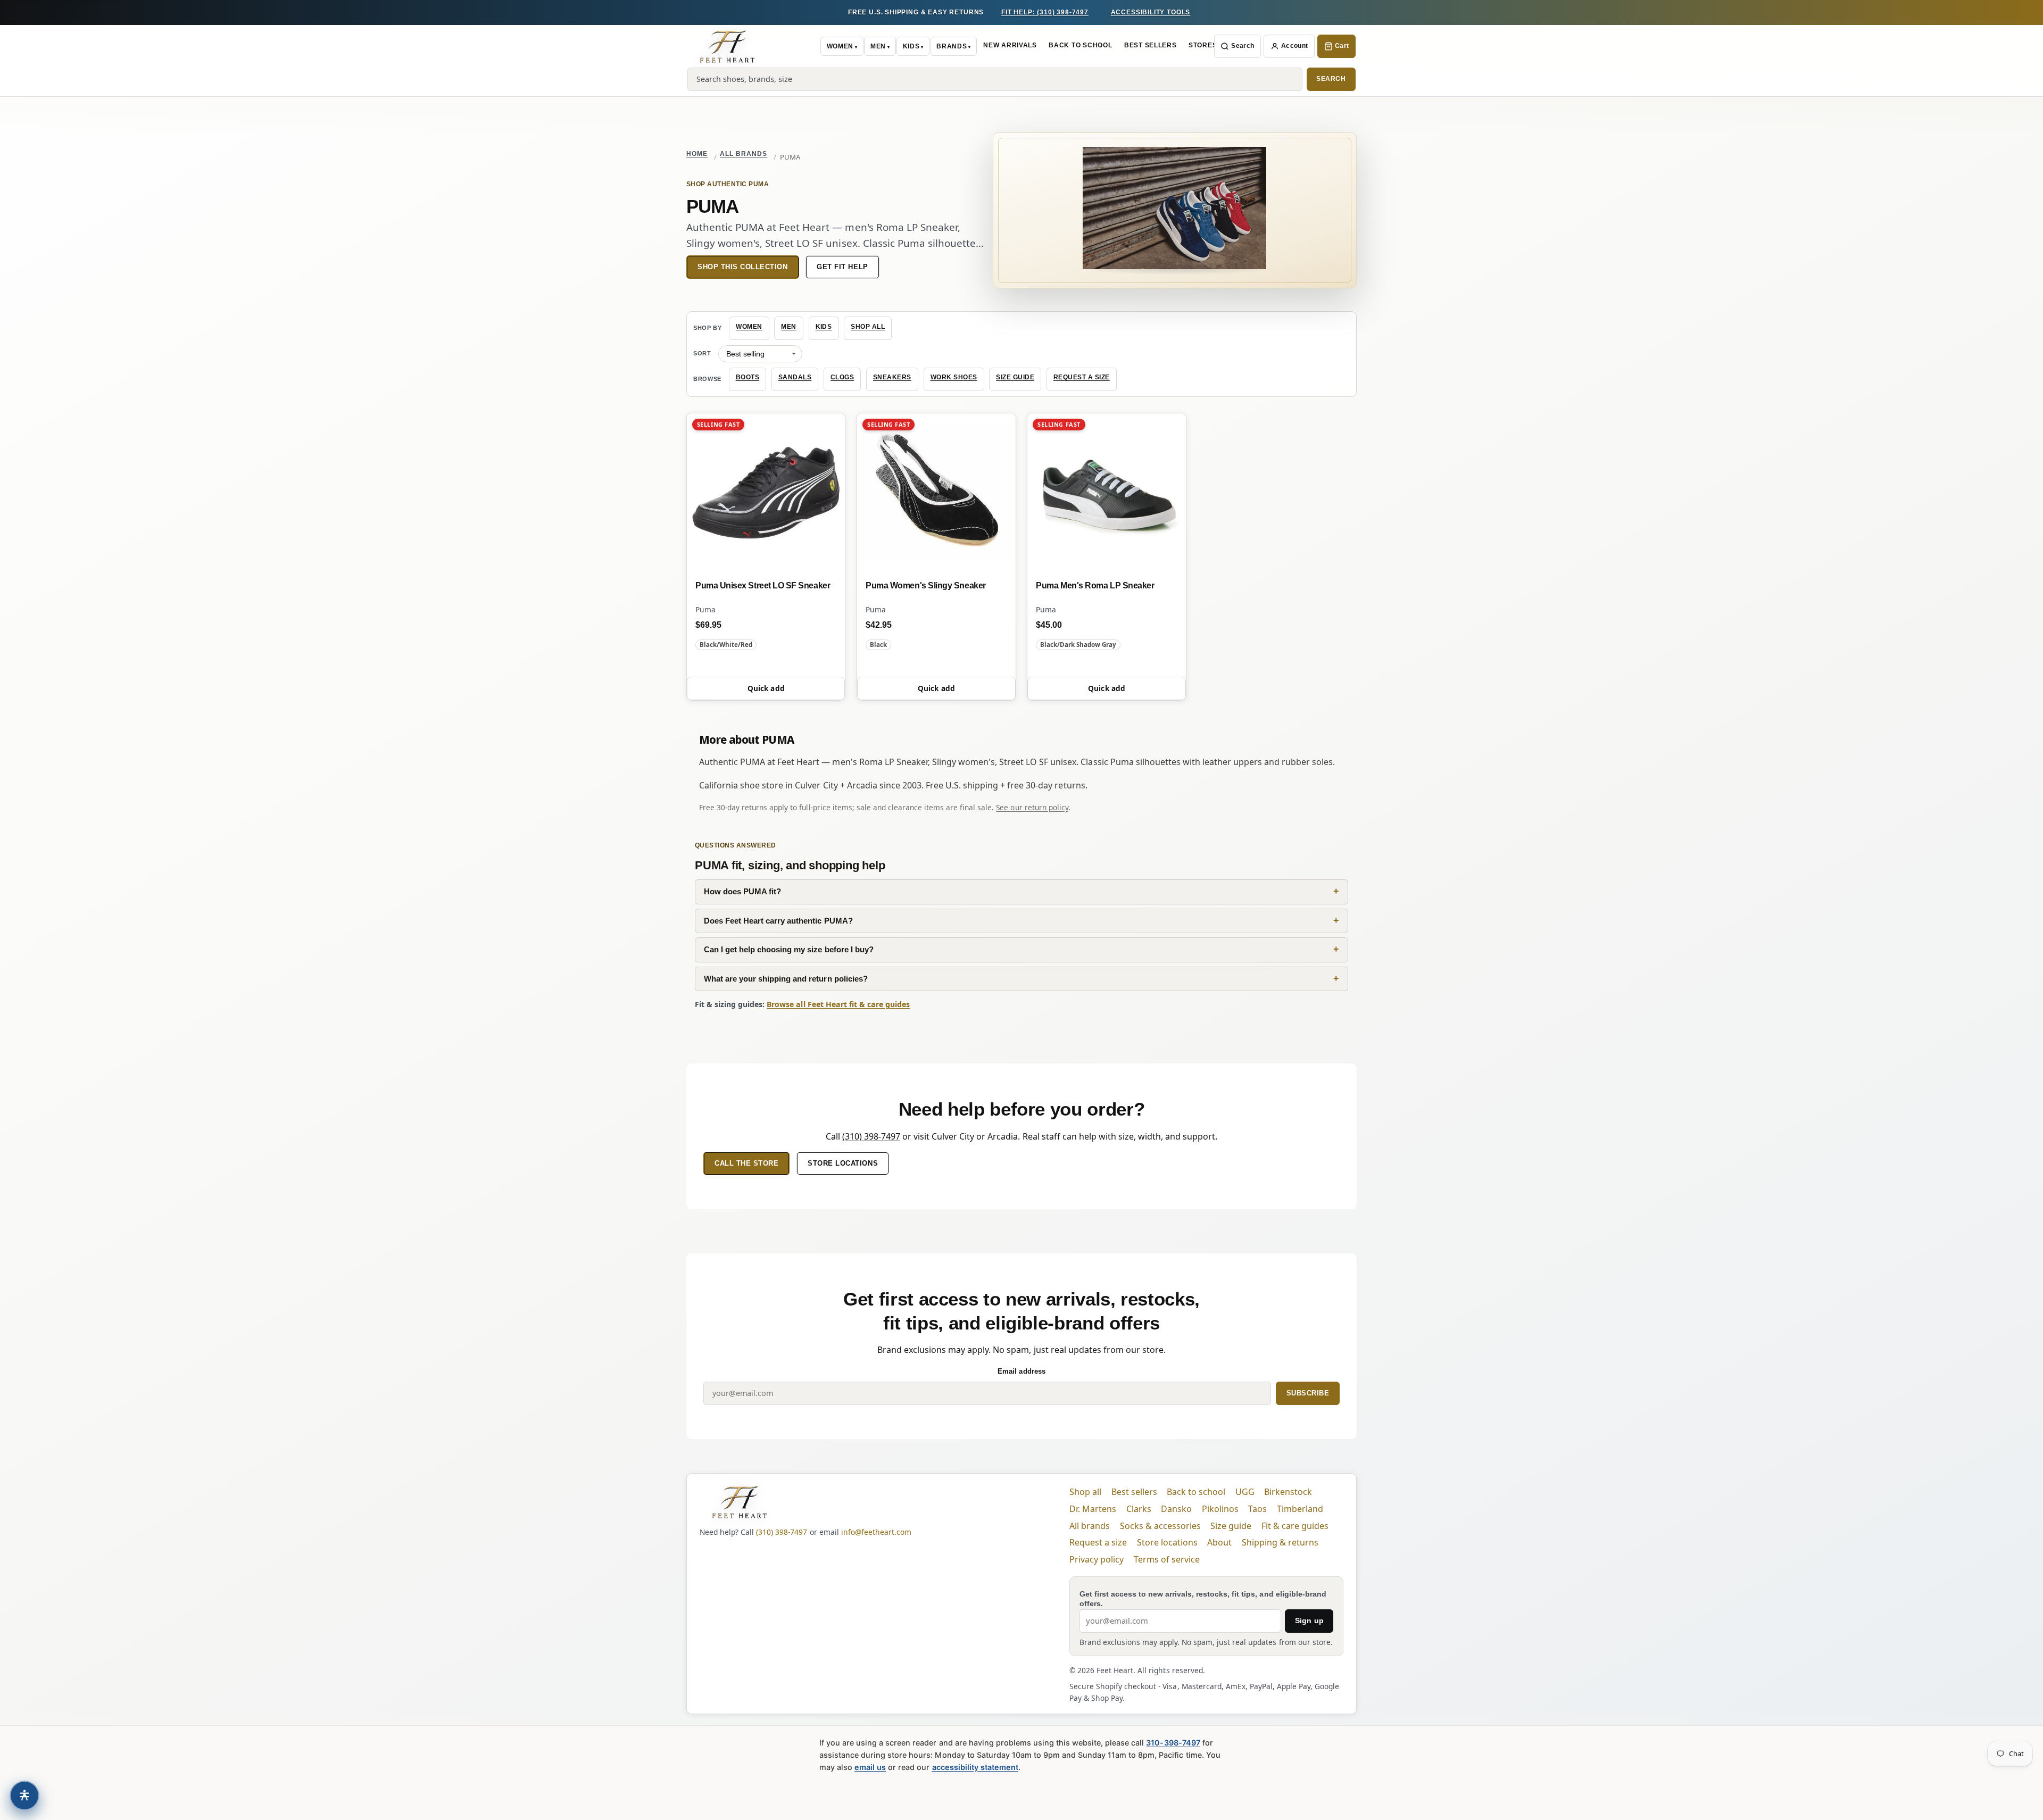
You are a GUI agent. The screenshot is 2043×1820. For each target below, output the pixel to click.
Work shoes (954, 377)
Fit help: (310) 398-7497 (1045, 12)
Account (1295, 46)
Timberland (1300, 1509)
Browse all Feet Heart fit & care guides (838, 1004)
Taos (1257, 1509)
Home (697, 154)
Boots (748, 377)
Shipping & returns (1280, 1542)
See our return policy (1032, 807)
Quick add (766, 688)
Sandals (795, 377)
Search (1243, 46)
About (1219, 1542)
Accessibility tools (1151, 12)
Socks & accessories (1160, 1526)
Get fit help (842, 267)
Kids (911, 46)
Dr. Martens (1093, 1509)
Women (840, 46)
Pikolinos (1220, 1509)
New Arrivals (1010, 45)
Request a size (1082, 377)
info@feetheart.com (876, 1532)
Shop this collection (743, 267)
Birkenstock (1288, 1492)
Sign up (1309, 1620)
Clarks (1139, 1509)
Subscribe (1308, 1393)
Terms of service (1167, 1559)
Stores (1203, 45)
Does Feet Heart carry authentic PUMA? (778, 921)
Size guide (1015, 377)
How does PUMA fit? (742, 891)
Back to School (1080, 45)
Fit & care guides (1295, 1526)
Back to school (1196, 1492)
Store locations (843, 1163)
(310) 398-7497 (871, 1136)
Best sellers (1134, 1492)
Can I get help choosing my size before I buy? (789, 949)
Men (878, 46)
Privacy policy (1097, 1559)
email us (870, 1767)
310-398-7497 (1173, 1743)
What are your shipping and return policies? (786, 979)
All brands (744, 154)
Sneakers (892, 377)
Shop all (868, 327)
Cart (1342, 46)
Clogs (842, 377)
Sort (702, 353)
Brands (952, 46)
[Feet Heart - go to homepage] (727, 46)
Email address (1021, 1371)
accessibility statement (975, 1767)
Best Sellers (1151, 45)
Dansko (1176, 1509)
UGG (1245, 1492)
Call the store (746, 1163)
